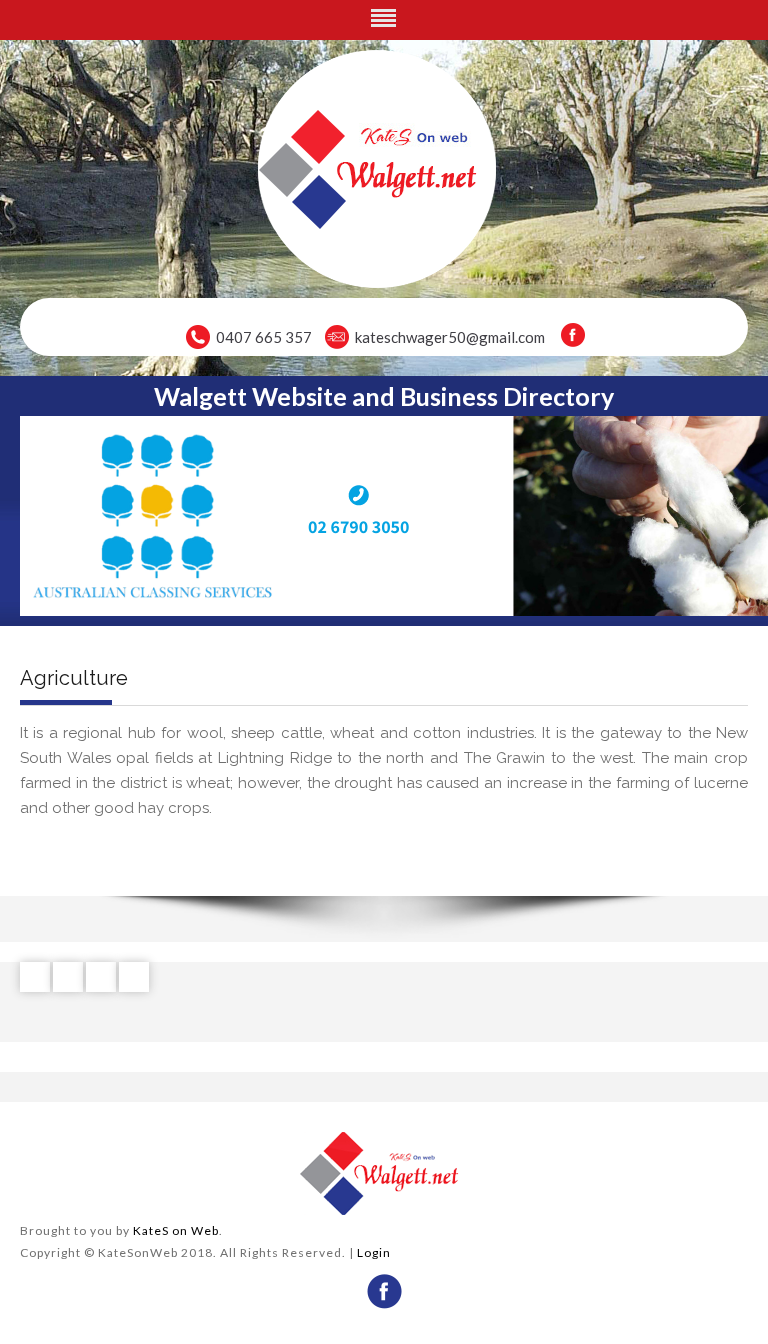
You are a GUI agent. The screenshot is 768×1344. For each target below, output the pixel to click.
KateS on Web (176, 1230)
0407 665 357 (264, 337)
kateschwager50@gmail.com (450, 337)
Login (374, 1252)
